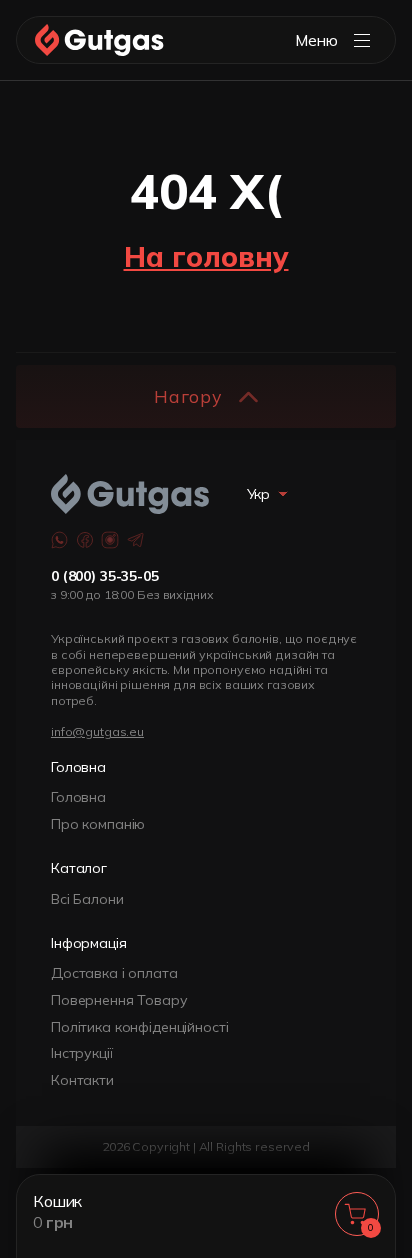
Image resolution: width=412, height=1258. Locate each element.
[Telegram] (136, 540)
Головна (78, 797)
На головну (206, 256)
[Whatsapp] (60, 540)
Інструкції (82, 1053)
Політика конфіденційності (140, 1027)
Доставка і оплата (114, 973)
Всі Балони (87, 899)
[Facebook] (85, 540)
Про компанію (98, 824)
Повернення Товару (119, 1000)
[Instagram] (110, 540)
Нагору (188, 396)
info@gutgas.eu (97, 731)
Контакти (82, 1080)
